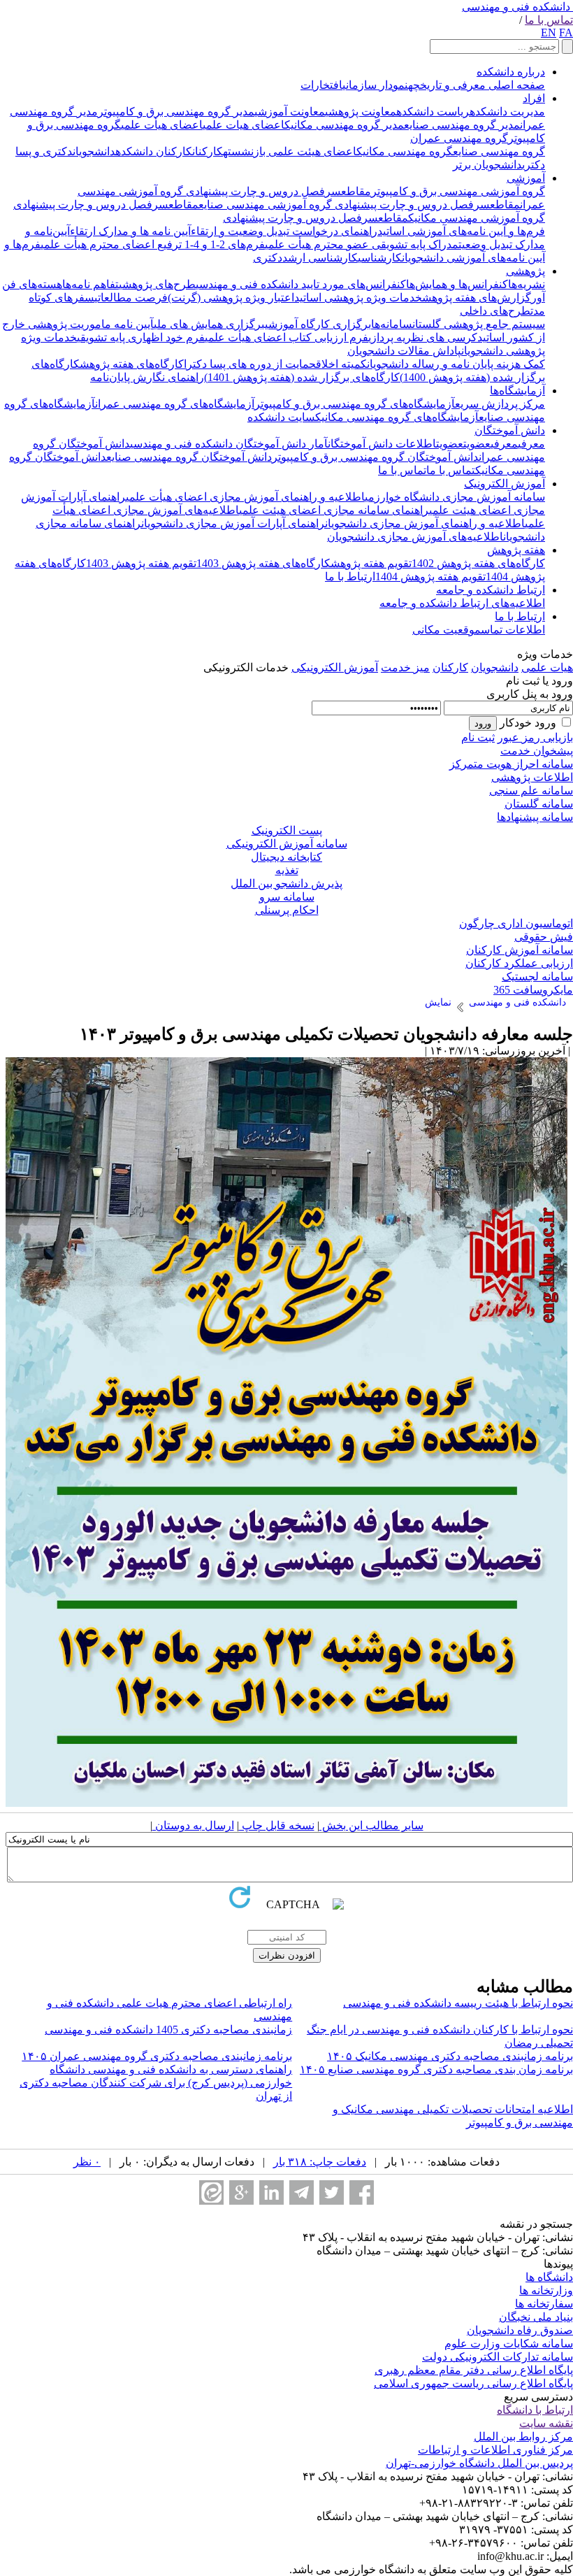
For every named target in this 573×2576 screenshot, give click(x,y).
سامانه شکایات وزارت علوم (509, 2344)
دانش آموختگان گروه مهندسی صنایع (189, 457)
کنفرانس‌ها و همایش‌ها (457, 284)
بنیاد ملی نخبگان (536, 2317)
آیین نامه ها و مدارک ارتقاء (130, 231)
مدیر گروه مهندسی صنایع (462, 125)
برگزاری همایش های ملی (209, 324)
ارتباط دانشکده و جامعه (491, 590)
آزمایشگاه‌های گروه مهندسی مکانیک (397, 417)
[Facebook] (362, 2192)
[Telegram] (302, 2192)
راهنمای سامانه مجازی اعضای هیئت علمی (334, 510)
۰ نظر (87, 2162)
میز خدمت (405, 667)
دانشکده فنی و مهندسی (516, 7)
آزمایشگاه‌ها (517, 391)
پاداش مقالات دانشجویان (404, 351)
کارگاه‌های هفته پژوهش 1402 (478, 563)
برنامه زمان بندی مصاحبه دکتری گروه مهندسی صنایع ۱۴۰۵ (436, 2069)
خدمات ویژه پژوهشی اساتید (358, 298)
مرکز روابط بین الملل (523, 2437)
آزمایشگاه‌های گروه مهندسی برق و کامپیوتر (355, 404)
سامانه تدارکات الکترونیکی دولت (498, 2357)
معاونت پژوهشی (361, 112)
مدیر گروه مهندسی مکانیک (344, 125)
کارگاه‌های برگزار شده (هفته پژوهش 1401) (302, 377)
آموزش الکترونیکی (335, 667)
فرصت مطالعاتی (131, 298)
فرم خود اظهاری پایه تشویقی (141, 337)
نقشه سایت (546, 2423)
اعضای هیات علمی (244, 125)
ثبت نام (478, 737)
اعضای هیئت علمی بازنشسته (290, 151)
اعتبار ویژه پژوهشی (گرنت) (231, 298)
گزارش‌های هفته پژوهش (477, 298)
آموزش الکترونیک (505, 484)
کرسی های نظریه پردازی (423, 337)
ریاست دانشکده (433, 112)
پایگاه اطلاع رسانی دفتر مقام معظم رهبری (474, 2370)
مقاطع (356, 191)
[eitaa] (211, 2192)
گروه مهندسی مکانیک (405, 151)
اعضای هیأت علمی (162, 125)
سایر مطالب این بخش (371, 1825)
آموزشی (526, 178)
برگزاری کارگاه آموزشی (318, 324)
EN (549, 33)
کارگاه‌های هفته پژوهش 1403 (263, 563)
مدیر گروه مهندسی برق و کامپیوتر (176, 112)
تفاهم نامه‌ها (90, 284)
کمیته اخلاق (341, 364)
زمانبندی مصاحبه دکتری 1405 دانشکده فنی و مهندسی (168, 2030)
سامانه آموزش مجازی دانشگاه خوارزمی (455, 497)
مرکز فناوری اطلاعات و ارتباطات (495, 2450)
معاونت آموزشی (290, 112)
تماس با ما (549, 20)
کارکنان (208, 151)
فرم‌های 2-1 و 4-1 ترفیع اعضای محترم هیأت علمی (153, 244)
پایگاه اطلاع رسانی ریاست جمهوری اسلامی (473, 2383)
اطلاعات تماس (513, 630)
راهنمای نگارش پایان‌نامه (147, 377)
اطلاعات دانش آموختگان (382, 444)
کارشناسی (380, 258)
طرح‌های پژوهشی (157, 284)
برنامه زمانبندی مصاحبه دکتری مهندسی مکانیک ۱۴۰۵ (450, 2056)
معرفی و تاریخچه (447, 85)
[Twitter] (332, 2192)
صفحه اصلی (515, 85)
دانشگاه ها (549, 2277)
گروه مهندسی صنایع (499, 151)
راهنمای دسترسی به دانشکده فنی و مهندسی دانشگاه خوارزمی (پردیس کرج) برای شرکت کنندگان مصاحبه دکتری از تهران (156, 2083)
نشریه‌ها (527, 284)
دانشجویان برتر (487, 165)
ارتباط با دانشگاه (535, 2410)
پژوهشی (525, 271)
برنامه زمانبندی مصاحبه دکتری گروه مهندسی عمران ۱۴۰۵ (157, 2056)
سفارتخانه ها (544, 2304)
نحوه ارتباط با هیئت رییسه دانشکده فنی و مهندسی (458, 2003)
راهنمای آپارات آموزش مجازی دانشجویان (233, 523)
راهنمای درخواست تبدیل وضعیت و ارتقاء (284, 231)
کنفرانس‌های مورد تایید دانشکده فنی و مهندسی (301, 284)
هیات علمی (547, 667)
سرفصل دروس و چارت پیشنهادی (262, 191)
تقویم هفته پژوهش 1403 (141, 563)
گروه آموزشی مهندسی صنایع (265, 205)
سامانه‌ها (392, 324)
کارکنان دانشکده (154, 151)
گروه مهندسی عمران (459, 138)
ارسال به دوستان (193, 1825)
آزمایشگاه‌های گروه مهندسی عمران (175, 404)
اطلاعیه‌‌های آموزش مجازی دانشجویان (415, 537)
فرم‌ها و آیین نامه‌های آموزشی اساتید (461, 231)
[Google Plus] (241, 2192)
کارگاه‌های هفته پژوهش (132, 364)
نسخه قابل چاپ (277, 1825)
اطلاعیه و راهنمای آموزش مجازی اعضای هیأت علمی (245, 497)
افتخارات (321, 85)
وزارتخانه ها (546, 2290)
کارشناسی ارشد (320, 258)
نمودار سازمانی (375, 85)
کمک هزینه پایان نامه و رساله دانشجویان (456, 364)
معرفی (531, 444)
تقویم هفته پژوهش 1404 (430, 577)
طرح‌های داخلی (495, 311)
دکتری (268, 258)
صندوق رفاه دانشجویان (520, 2330)
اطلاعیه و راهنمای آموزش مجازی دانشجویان (425, 523)
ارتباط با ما (350, 577)
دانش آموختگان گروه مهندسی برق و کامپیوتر (375, 457)
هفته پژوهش (516, 550)
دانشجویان (94, 151)
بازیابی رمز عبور (535, 737)
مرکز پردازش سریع (500, 404)
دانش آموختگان (510, 430)
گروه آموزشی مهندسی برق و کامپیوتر (458, 191)
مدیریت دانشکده (507, 112)
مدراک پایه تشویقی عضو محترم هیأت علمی (362, 244)
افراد (534, 98)
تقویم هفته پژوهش (371, 563)
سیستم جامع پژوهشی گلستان (479, 324)
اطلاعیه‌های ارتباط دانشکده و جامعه (462, 603)
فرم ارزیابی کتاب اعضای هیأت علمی (286, 337)
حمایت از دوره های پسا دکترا (250, 364)
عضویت (477, 444)
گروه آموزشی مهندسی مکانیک (477, 218)
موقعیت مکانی (447, 630)
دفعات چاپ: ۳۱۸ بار (320, 2162)
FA (566, 33)
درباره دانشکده (511, 72)
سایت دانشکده (281, 417)
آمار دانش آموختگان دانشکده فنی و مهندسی (229, 444)
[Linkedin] (271, 2192)
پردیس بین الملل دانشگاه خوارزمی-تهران (479, 2463)
